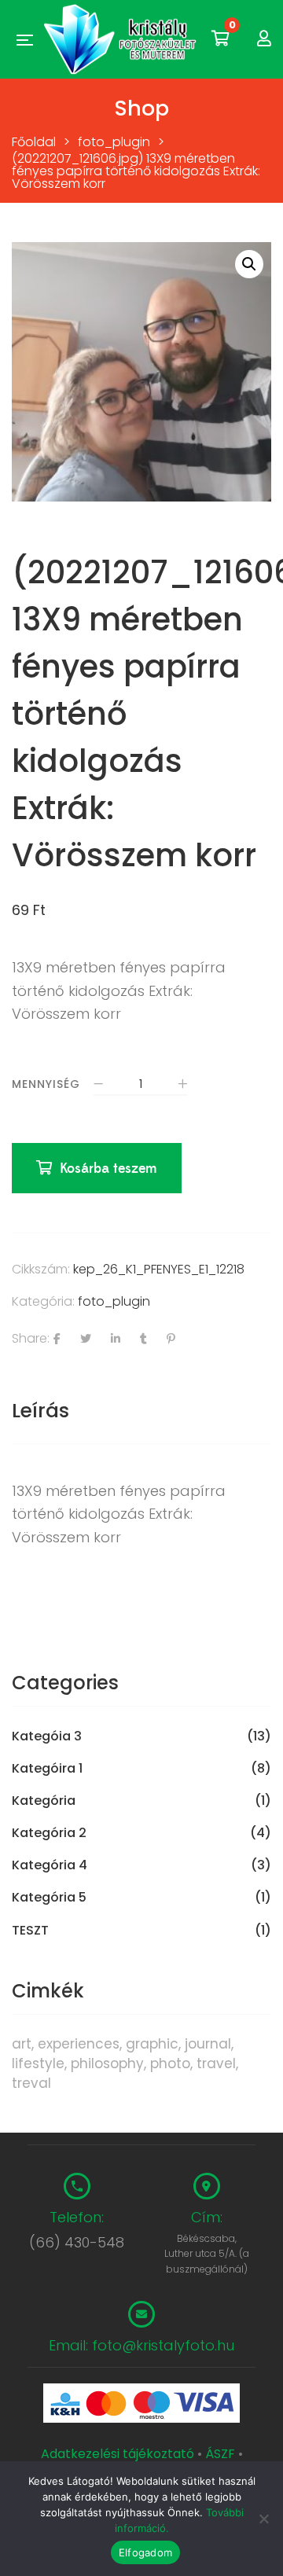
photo (170, 2063)
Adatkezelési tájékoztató (119, 2454)
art (22, 2044)
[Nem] (263, 2519)
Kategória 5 (49, 1898)
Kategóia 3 (47, 1736)
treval (31, 2083)
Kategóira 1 (47, 1769)
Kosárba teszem (108, 1169)
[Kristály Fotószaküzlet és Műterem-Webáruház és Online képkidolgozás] (122, 39)
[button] (249, 264)
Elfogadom (145, 2552)
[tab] (141, 1411)
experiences (79, 2044)
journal (208, 2044)
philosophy (107, 2063)
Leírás (40, 1411)
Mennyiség (46, 1084)
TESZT (30, 1931)
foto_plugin (114, 1301)
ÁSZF (220, 2454)
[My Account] (264, 39)
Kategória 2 (49, 1833)
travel (216, 2063)
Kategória (44, 1801)
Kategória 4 (50, 1865)
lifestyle (38, 2063)
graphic (152, 2044)
